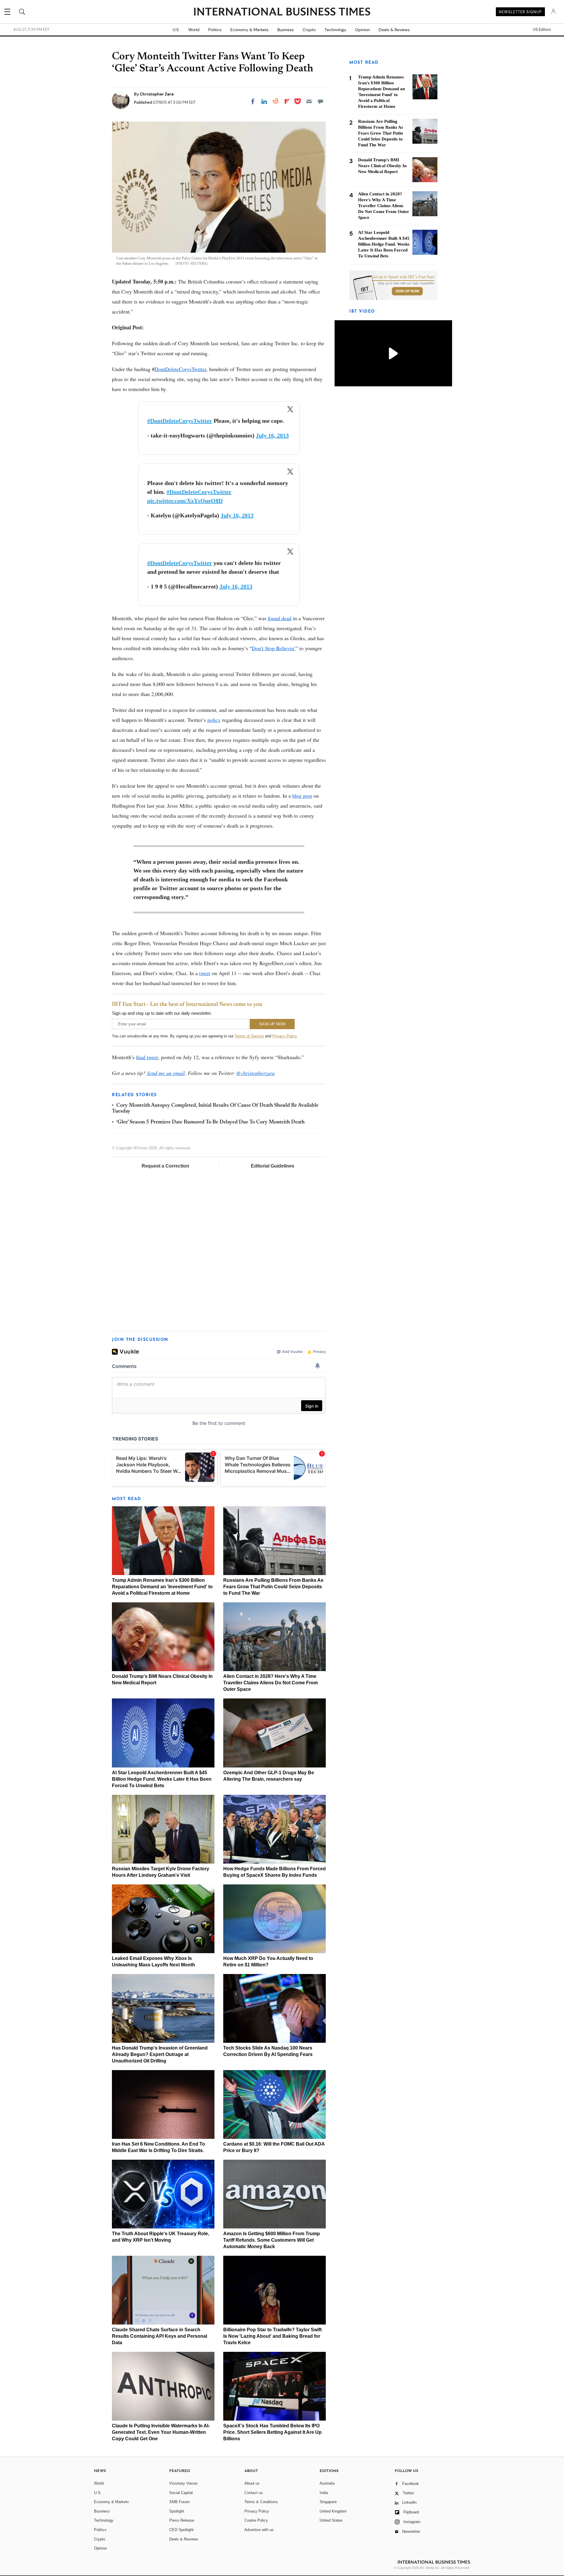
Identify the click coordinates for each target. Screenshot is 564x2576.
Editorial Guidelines (273, 1166)
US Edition (542, 30)
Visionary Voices (183, 2483)
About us (252, 2483)
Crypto (309, 30)
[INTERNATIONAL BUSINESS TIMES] (282, 12)
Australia (327, 2483)
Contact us (254, 2493)
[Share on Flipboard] (287, 101)
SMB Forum (179, 2502)
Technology (335, 30)
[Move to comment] (320, 101)
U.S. (176, 30)
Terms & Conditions (261, 2502)
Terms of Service (249, 1036)
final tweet (147, 1057)
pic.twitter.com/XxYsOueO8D (185, 501)
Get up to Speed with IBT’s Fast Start (403, 277)
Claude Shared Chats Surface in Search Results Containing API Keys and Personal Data (160, 2336)
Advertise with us (259, 2530)
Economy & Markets (249, 30)
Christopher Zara (157, 94)
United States (331, 2520)
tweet (205, 973)
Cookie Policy (256, 2520)
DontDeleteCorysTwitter (180, 369)
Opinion (362, 30)
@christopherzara (255, 1073)
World (194, 30)
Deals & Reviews (394, 30)
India (324, 2493)
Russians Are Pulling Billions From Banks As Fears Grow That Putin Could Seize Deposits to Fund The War (273, 1587)
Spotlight (177, 2511)
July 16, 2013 (272, 435)
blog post (302, 796)
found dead (280, 618)
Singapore (328, 2502)
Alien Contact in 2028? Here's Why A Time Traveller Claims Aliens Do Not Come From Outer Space (271, 1683)
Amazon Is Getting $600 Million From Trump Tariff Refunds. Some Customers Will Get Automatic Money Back (272, 2240)
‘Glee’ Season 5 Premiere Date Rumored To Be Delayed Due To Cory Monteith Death (210, 1122)
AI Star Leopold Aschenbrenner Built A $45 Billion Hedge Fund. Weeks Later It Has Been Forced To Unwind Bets (162, 1779)
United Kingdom (333, 2511)
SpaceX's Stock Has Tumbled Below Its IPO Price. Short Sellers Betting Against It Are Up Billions (272, 2432)
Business (286, 30)
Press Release (182, 2520)
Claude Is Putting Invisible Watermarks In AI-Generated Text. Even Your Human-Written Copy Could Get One (161, 2432)
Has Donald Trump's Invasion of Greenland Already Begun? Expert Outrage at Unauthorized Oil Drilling (160, 2054)
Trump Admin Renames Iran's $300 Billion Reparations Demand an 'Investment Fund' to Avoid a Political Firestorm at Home (162, 1587)
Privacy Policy (284, 1036)
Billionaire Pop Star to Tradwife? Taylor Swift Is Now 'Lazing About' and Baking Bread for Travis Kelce (272, 2336)
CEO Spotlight (181, 2530)
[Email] (309, 101)
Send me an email (166, 1073)
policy (214, 720)
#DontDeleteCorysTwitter (180, 421)
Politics (215, 30)
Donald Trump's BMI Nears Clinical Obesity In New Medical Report (382, 166)
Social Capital (181, 2493)
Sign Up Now (407, 291)
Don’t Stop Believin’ (274, 648)
